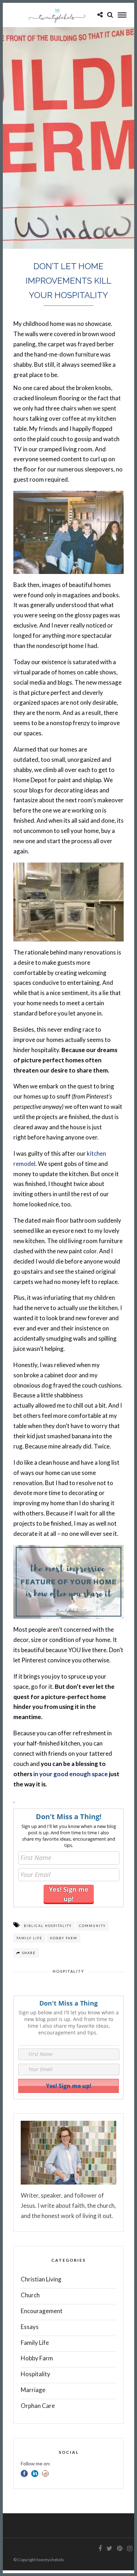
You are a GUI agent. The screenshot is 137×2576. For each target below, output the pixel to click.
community (92, 1926)
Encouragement (42, 2311)
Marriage (33, 2390)
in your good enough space (71, 1774)
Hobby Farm (37, 2358)
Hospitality (68, 1971)
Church (30, 2295)
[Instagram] (130, 2549)
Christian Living (41, 2279)
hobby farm (64, 1938)
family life (30, 1938)
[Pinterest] (119, 2549)
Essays (30, 2327)
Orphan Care (38, 2406)
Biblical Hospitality (48, 1926)
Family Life (35, 2343)
